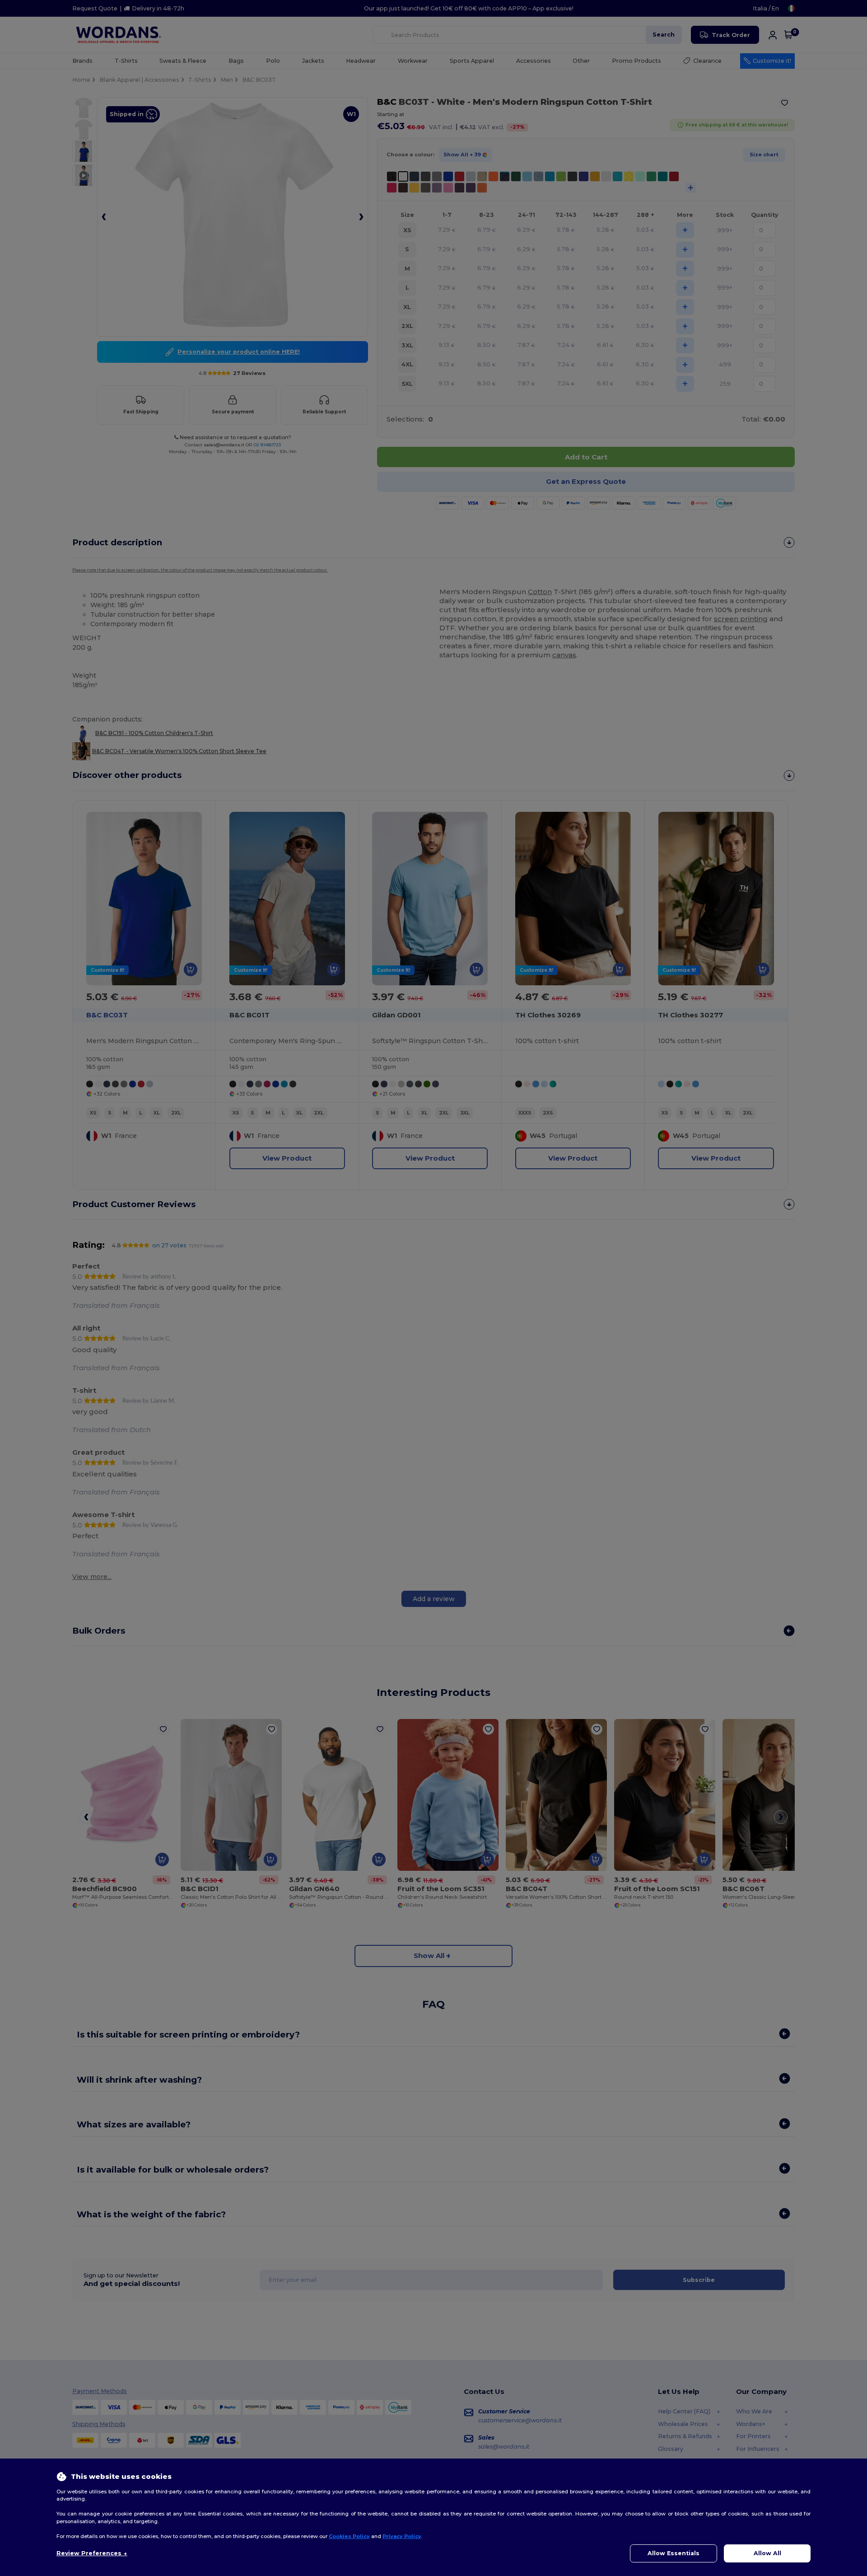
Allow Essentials (674, 2553)
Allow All (767, 2553)
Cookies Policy (349, 2536)
